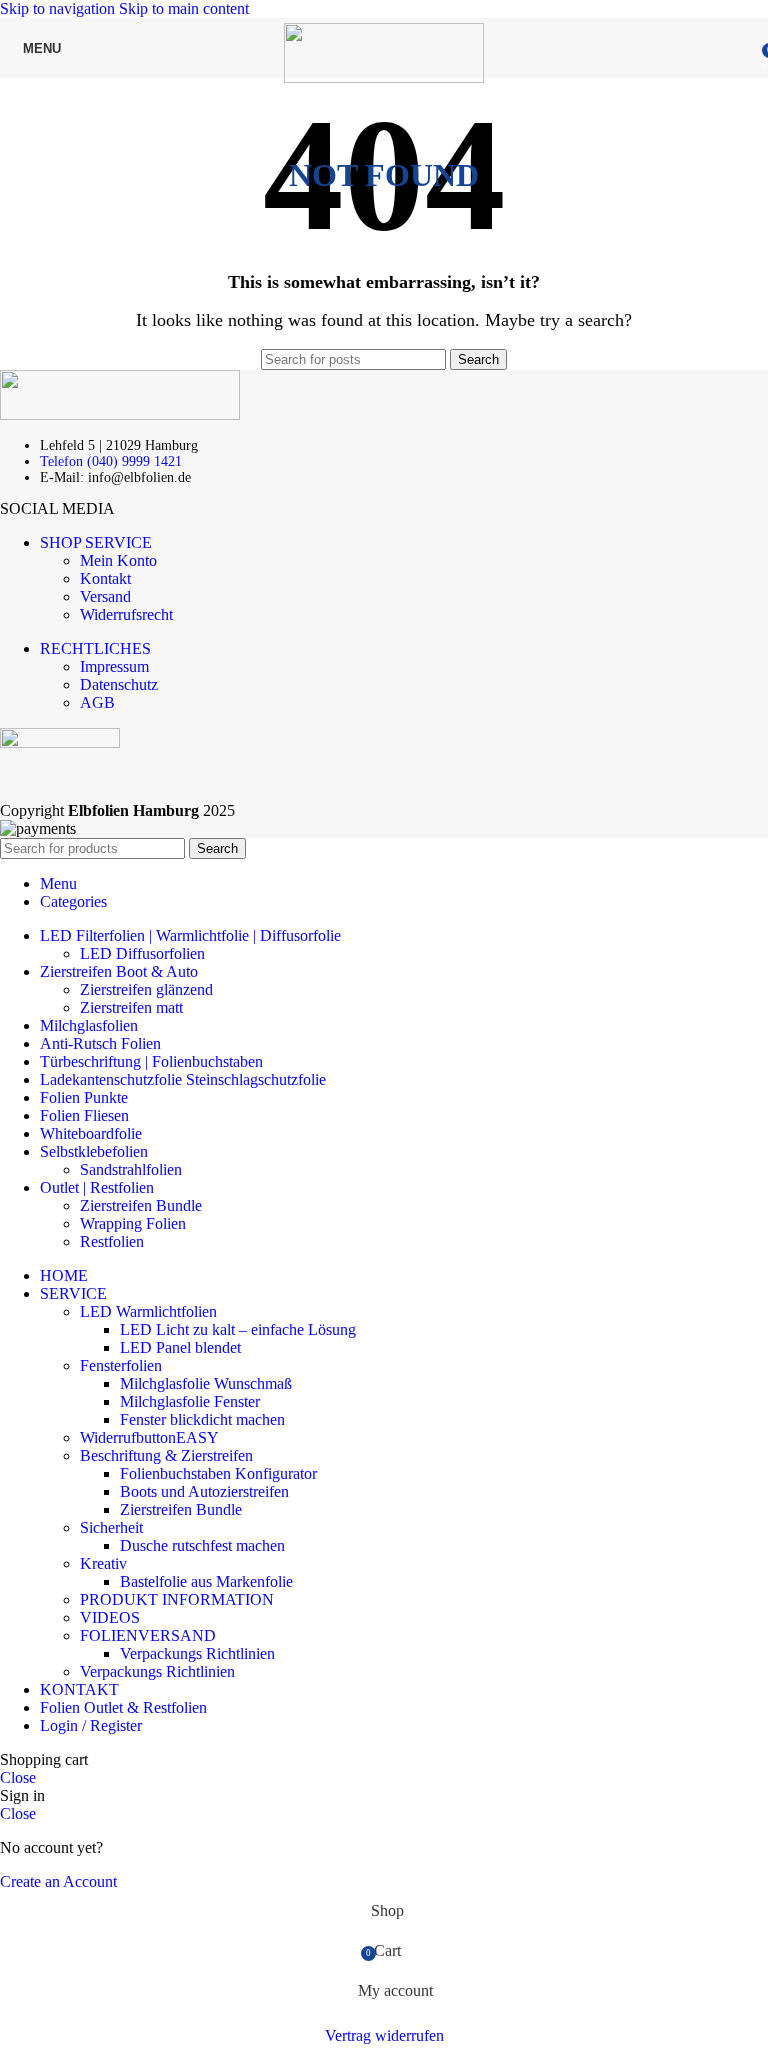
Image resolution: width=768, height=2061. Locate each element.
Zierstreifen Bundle (141, 1205)
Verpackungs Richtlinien (197, 1653)
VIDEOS (110, 1617)
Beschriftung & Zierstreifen (166, 1455)
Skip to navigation (59, 8)
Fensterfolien (121, 1365)
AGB (97, 702)
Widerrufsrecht (126, 614)
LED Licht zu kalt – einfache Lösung (238, 1329)
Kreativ (103, 1563)
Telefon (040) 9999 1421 (111, 461)
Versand (105, 596)
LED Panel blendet (180, 1347)
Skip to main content (184, 8)
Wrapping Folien (133, 1223)
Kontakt (105, 578)
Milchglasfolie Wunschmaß (206, 1383)
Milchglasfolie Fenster (190, 1401)
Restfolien (112, 1241)
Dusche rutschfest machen (202, 1545)
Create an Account (58, 1881)
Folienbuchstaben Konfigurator (218, 1473)
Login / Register (91, 1725)
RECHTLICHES (95, 648)
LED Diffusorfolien (142, 953)
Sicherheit (111, 1527)
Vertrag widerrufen (384, 2035)
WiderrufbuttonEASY (149, 1437)
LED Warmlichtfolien (148, 1311)
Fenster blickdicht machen (202, 1419)
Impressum (114, 666)
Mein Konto (118, 560)
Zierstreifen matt (131, 1007)
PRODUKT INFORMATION (177, 1599)
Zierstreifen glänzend (146, 989)
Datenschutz (119, 684)
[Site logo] (384, 77)
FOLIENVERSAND (148, 1635)
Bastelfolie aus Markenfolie (206, 1581)
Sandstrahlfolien (131, 1169)
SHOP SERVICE (96, 542)
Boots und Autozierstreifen (204, 1491)
